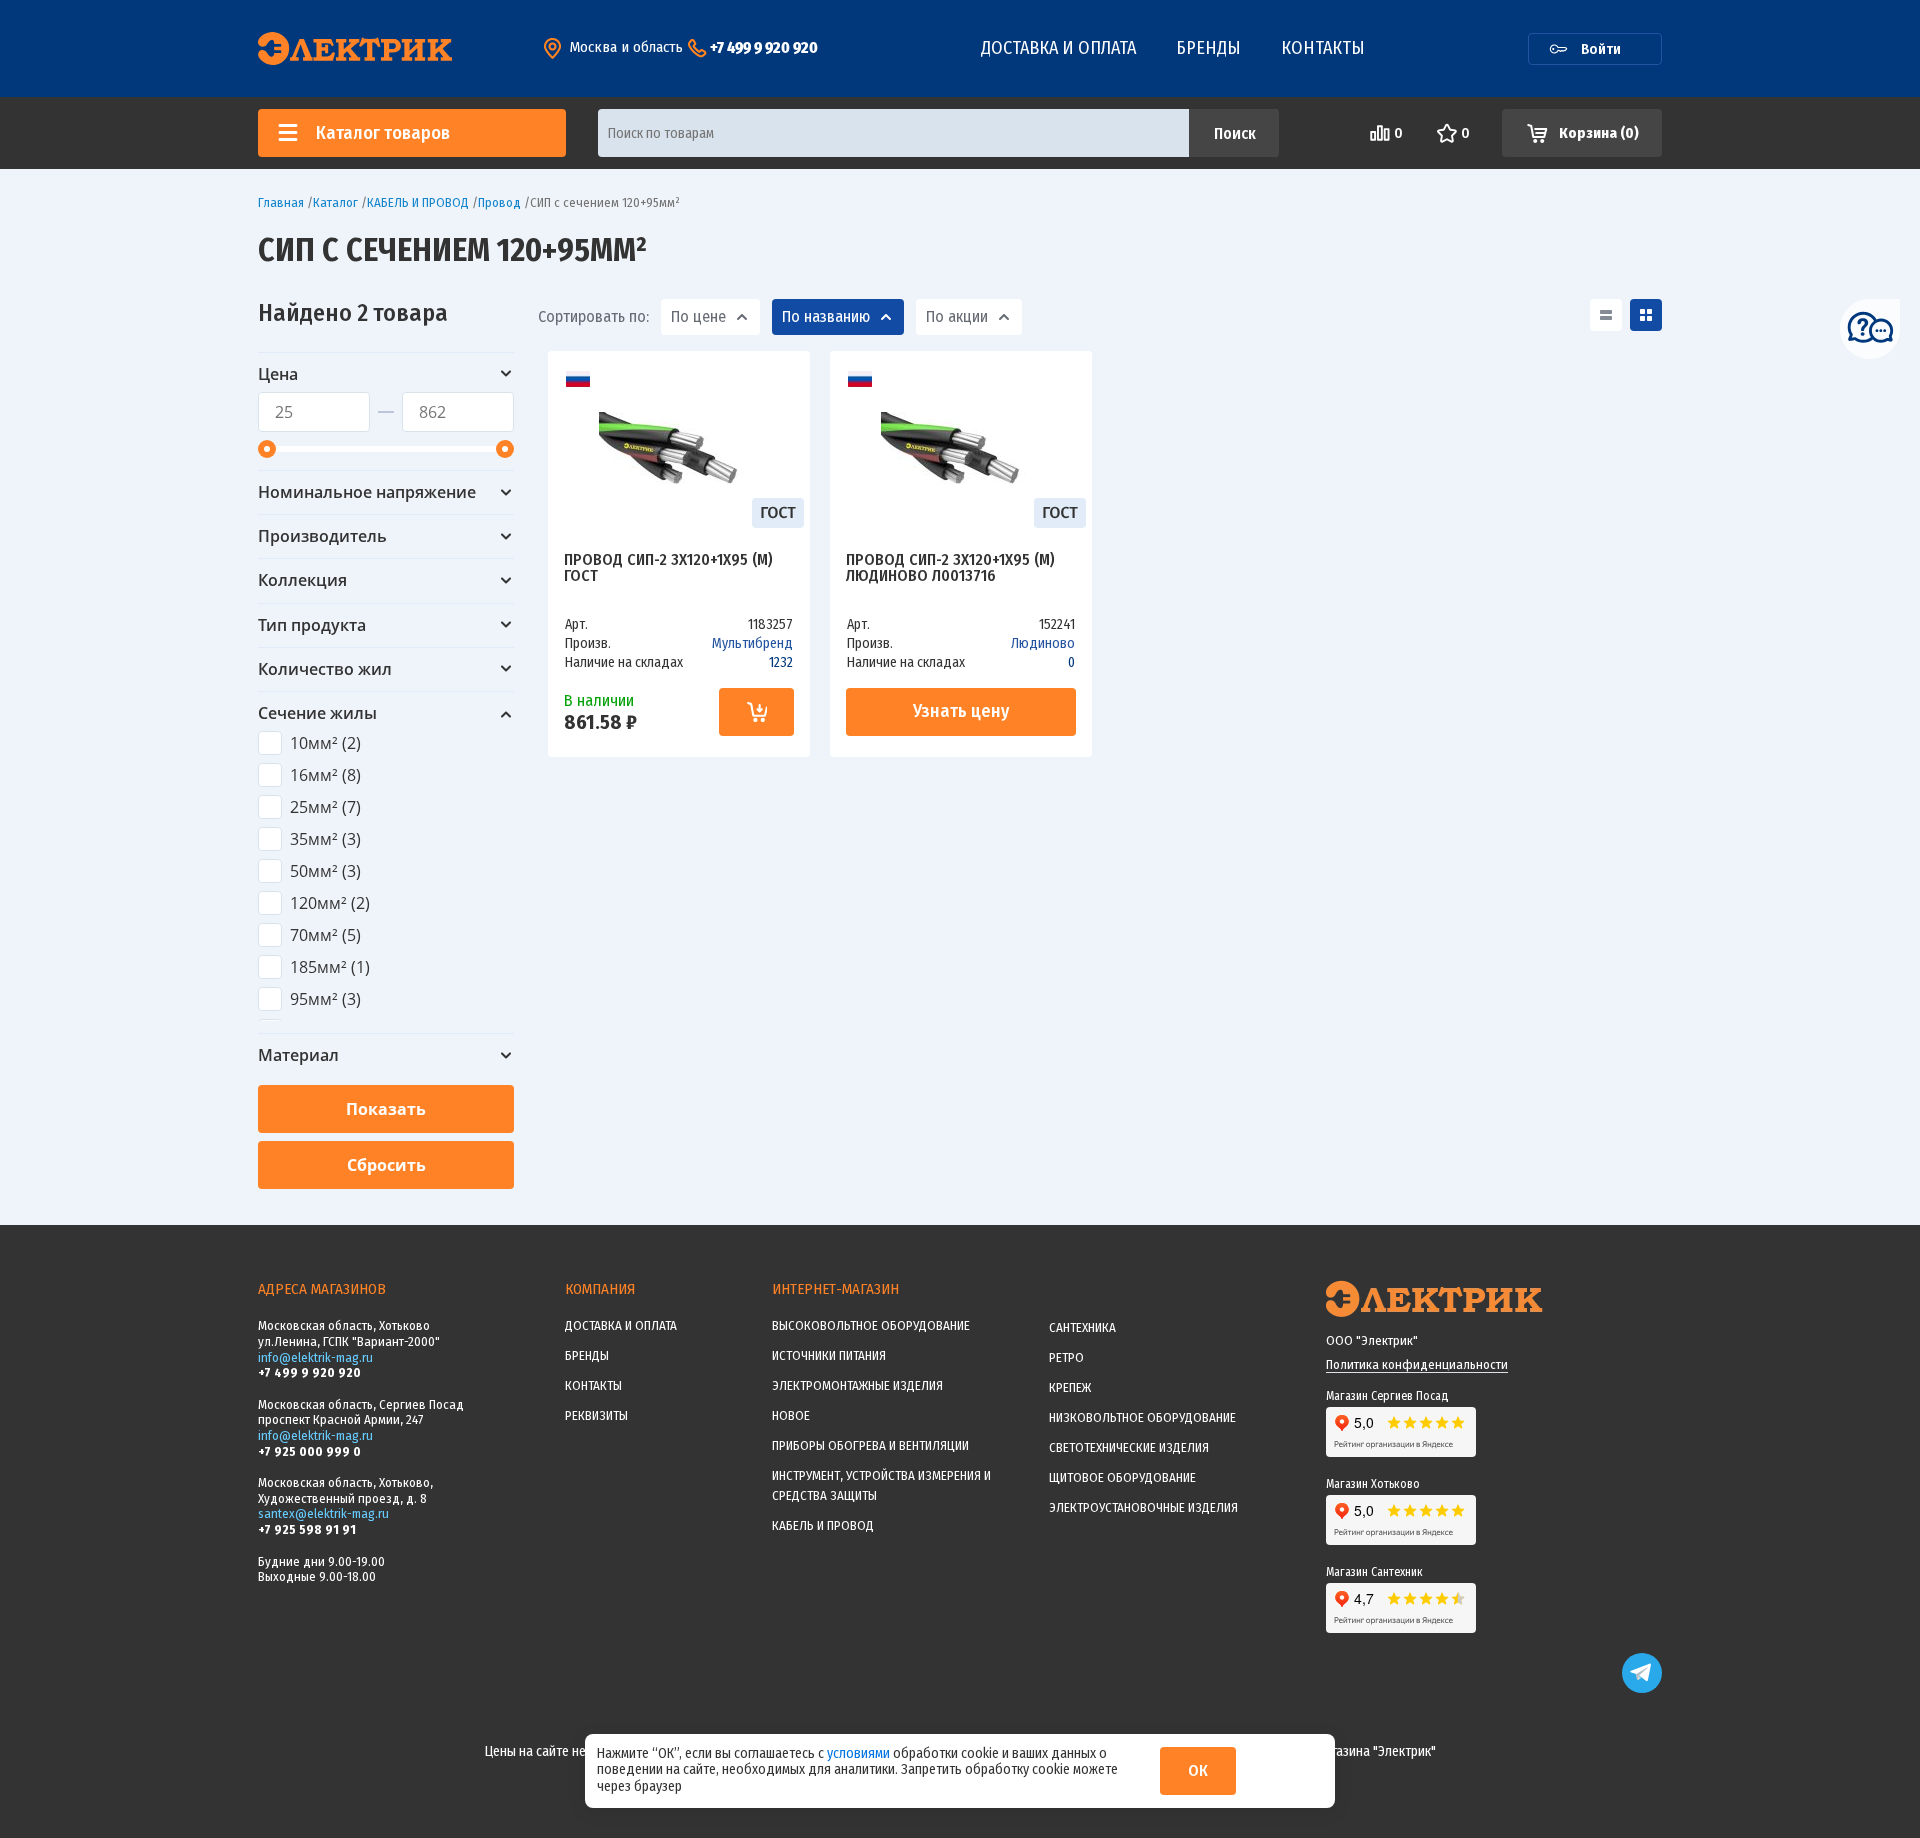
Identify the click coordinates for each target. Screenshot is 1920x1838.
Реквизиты (596, 1415)
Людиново (1043, 643)
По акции (957, 316)
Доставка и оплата (1058, 48)
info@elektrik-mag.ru (315, 1357)
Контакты (1323, 48)
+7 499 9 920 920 (764, 47)
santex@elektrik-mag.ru (323, 1513)
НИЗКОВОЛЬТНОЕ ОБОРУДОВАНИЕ (1142, 1417)
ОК (1198, 1770)
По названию (826, 316)
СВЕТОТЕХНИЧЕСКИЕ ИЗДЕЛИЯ (1129, 1447)
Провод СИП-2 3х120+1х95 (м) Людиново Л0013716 (950, 568)
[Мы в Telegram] (1642, 1688)
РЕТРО (1066, 1357)
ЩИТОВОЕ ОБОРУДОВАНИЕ (1122, 1477)
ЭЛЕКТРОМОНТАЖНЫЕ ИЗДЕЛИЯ (857, 1385)
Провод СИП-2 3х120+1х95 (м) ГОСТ (668, 568)
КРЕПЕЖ (1070, 1387)
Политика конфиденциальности (1417, 1364)
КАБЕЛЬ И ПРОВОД (823, 1525)
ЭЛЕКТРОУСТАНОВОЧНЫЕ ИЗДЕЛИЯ (1143, 1507)
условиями (860, 1753)
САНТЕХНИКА (1082, 1327)
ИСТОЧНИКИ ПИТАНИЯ (829, 1355)
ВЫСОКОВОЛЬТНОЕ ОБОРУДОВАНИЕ (871, 1325)
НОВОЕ (791, 1415)
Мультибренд (752, 643)
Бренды (1208, 48)
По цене (698, 316)
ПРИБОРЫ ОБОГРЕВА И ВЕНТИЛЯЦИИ (870, 1445)
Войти (1601, 49)
